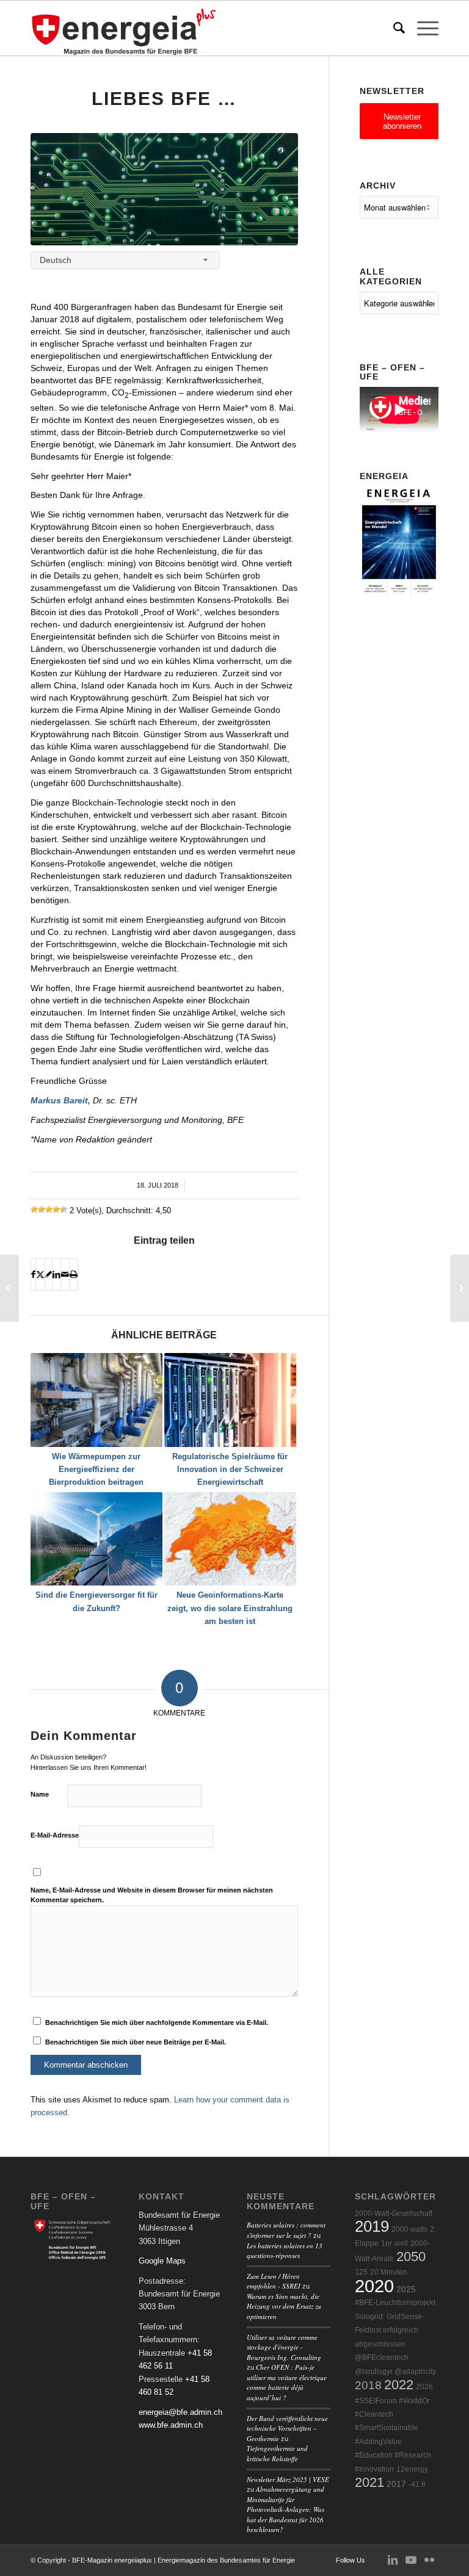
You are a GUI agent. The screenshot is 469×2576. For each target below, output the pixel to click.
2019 (372, 2226)
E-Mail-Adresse (55, 1835)
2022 (399, 2385)
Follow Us (351, 2560)
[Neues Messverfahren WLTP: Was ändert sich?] (9, 1288)
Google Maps (162, 2261)
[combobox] (125, 260)
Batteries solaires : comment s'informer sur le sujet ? (286, 2230)
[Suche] (393, 28)
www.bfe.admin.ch (171, 2425)
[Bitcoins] (164, 189)
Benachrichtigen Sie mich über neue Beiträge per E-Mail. (136, 2042)
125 (361, 2272)
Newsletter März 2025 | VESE (288, 2479)
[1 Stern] (34, 1210)
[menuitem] (393, 28)
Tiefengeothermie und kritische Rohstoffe (277, 2453)
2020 (374, 2286)
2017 (396, 2484)
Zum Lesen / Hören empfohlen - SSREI (274, 2281)
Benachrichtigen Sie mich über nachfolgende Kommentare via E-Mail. (157, 2022)
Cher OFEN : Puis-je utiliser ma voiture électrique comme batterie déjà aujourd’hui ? (287, 2382)
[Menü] (422, 28)
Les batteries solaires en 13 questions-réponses (285, 2251)
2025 (406, 2289)
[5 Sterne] (64, 1210)
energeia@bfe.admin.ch (180, 2412)
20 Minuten (389, 2272)
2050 (411, 2257)
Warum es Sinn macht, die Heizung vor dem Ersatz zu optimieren (284, 2306)
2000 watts (409, 2229)
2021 (369, 2482)
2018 (368, 2385)
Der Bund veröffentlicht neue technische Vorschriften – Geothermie (287, 2428)
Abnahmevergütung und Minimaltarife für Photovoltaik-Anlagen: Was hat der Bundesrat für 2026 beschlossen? (285, 2509)
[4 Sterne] (56, 1210)
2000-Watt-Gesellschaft (394, 2213)
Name (40, 1794)
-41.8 (417, 2484)
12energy (412, 2469)
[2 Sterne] (42, 1210)
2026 (424, 2387)
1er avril (394, 2243)
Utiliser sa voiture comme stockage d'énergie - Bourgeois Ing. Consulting (284, 2347)
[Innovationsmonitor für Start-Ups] (460, 1288)
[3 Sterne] (49, 1210)
